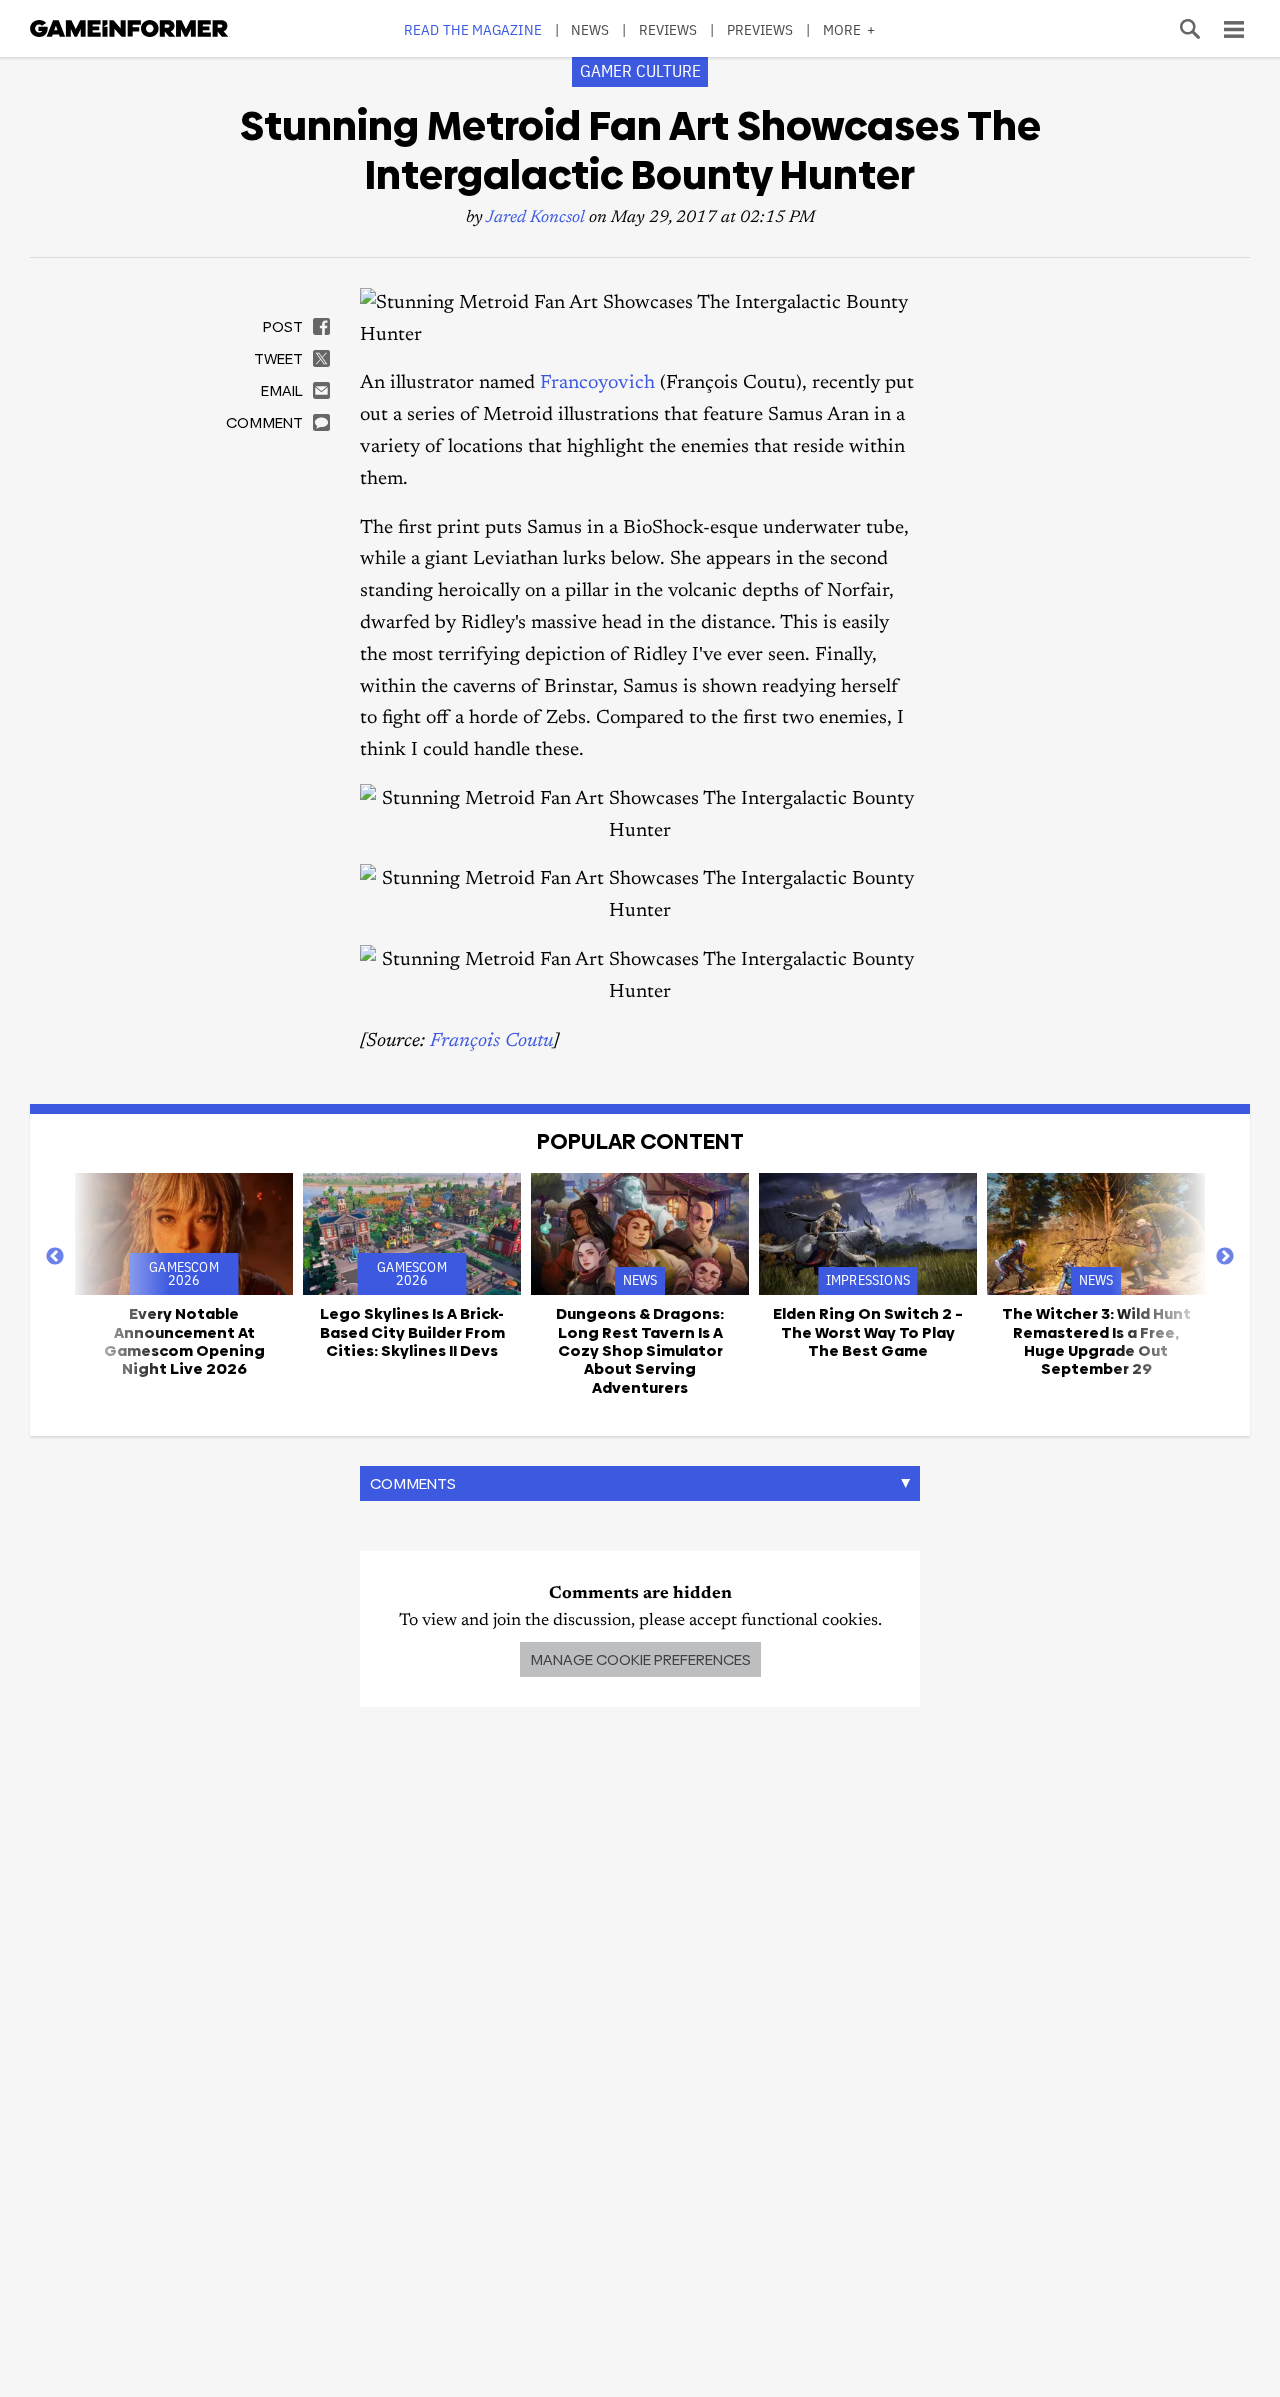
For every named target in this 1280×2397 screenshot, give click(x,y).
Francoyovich (597, 383)
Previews (760, 29)
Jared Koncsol (535, 218)
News (590, 29)
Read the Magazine (473, 29)
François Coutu (491, 1041)
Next (1225, 1257)
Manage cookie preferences (640, 1659)
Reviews (668, 29)
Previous (55, 1257)
